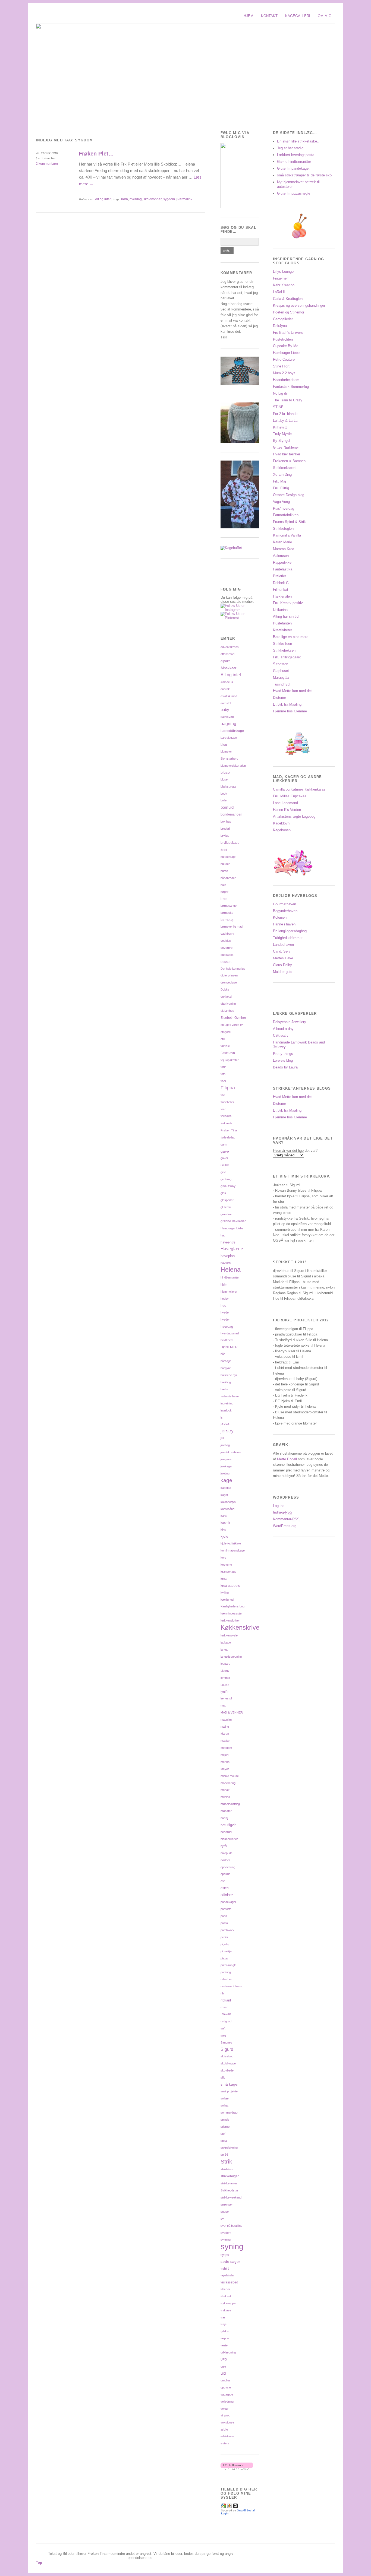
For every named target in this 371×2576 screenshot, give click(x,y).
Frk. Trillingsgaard (287, 657)
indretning (227, 1403)
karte (224, 1516)
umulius (226, 2380)
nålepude (227, 1853)
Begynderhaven (285, 911)
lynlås (225, 1692)
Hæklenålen (282, 596)
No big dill (281, 393)
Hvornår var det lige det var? (295, 1151)
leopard (225, 1664)
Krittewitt (280, 427)
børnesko (227, 913)
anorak (225, 689)
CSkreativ (281, 1035)
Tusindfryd (281, 684)
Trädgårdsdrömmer (288, 938)
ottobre (227, 1895)
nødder (225, 1860)
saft (223, 2028)
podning (226, 1972)
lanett (224, 1649)
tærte (224, 2345)
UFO (224, 2359)
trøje (224, 2324)
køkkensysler (230, 1635)
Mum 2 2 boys (284, 373)
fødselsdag (228, 1137)
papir (224, 1916)
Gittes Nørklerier (286, 447)
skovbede (227, 2070)
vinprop (225, 2415)
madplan (226, 1720)
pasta (224, 1923)
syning (232, 2246)
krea (224, 1579)
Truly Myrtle (282, 434)
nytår (224, 1846)
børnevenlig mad (232, 927)
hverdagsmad (230, 1333)
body (224, 794)
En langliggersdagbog (290, 931)
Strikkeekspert (284, 468)
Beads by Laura (285, 1067)
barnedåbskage (232, 731)
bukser (225, 864)
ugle (223, 2366)
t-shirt (225, 2268)
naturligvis (229, 1825)
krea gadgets (230, 1586)
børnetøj (227, 920)
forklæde (226, 1123)
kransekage (228, 1572)
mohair (225, 1790)
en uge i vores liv (232, 1025)
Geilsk (225, 1165)
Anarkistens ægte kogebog (294, 816)
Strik (226, 2161)
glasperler (227, 1200)
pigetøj (225, 1944)
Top (39, 2563)
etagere (226, 1032)
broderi (225, 829)
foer (223, 1109)
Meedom (226, 1748)
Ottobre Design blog (289, 495)
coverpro (227, 948)
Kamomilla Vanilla (287, 535)
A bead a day (283, 1029)
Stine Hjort (281, 366)
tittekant (226, 2296)
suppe (225, 2212)
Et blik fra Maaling (287, 704)
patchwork (227, 1930)
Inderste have (230, 1396)
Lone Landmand (285, 803)
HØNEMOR (229, 1347)
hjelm (224, 1284)
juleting (225, 1473)
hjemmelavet (229, 1292)
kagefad (226, 1488)
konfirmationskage (233, 1550)
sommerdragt (229, 2112)
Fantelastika (283, 569)
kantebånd (227, 1509)
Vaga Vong (281, 502)
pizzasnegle (228, 1965)
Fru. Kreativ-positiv (288, 603)
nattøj (224, 1818)
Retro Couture (284, 359)
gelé (223, 1172)
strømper (227, 2204)
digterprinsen (229, 975)
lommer (225, 1678)
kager (224, 1495)
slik (223, 2077)
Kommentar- (286, 1519)
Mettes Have (283, 958)
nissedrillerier (229, 1839)
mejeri (224, 1755)
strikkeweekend (231, 2197)
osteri (225, 1888)
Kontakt (269, 16)
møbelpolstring (230, 1804)
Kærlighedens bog (232, 1606)
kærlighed (227, 1600)
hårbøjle (226, 1361)
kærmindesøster (232, 1613)
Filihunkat (281, 590)
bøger (224, 892)
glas (223, 1193)
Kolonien (280, 917)
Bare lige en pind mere (291, 637)
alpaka (226, 661)
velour (225, 2409)
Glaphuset (281, 671)
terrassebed (229, 2282)
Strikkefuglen (283, 529)
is (222, 1417)
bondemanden (231, 814)
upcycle (226, 2387)
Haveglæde (232, 1249)
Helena (231, 1270)
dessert (226, 962)
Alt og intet (103, 199)
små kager (230, 2084)
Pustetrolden (283, 339)
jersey (227, 1431)
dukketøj (226, 997)
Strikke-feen (282, 644)
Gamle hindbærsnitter (294, 162)
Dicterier (279, 698)
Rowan (226, 2014)
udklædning (228, 2352)
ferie (223, 1067)
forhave (226, 1116)
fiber (223, 1081)
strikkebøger (230, 2176)
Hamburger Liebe (232, 1228)
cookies (226, 941)
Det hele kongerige (233, 969)
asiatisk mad (229, 696)
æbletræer (227, 2436)
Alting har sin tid (286, 616)
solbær (225, 2098)
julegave (226, 1459)
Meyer (225, 1769)
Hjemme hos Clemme (290, 711)
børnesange (229, 906)
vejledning (227, 2401)
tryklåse (226, 2310)
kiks (223, 1530)
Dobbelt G (281, 583)
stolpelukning (229, 2147)
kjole (224, 1536)
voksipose (227, 2422)
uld (223, 2373)
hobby (225, 1299)
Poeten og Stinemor (289, 312)
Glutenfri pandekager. (294, 168)
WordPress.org (285, 1526)
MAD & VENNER (232, 1712)
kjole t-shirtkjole (231, 1543)
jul (222, 1438)
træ (223, 2317)
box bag (226, 821)
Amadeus (227, 682)
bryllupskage (230, 843)
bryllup (225, 836)
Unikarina (280, 610)
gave (225, 1151)
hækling (226, 1382)
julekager (227, 1466)
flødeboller (227, 1102)
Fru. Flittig (281, 488)
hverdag (136, 199)
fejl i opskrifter (230, 1060)
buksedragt (228, 857)
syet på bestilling (231, 2226)
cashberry (227, 934)
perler (224, 1937)
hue (223, 1306)
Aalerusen (281, 556)
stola (224, 2141)
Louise (225, 1685)
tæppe (225, 2338)
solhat (224, 2105)
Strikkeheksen (284, 650)
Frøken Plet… (96, 154)
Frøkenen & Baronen (289, 461)
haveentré (228, 1242)
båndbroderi (228, 878)
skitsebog (227, 2056)
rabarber (226, 1979)
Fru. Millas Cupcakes (290, 796)
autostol (226, 703)
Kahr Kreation (284, 285)
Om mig (325, 16)
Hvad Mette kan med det (292, 691)
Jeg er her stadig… (292, 148)
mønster (226, 1811)
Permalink (185, 199)
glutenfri (226, 1207)
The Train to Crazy (288, 400)
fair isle (225, 1046)
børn (125, 199)
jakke (225, 1424)
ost (223, 1881)
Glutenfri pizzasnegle (294, 193)
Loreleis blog (283, 1060)
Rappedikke (282, 562)
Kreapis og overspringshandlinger (299, 305)
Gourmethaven (284, 904)
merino (225, 1762)
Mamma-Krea (284, 549)
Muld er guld (283, 972)
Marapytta (281, 678)
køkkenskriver (230, 1620)
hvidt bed (227, 1340)
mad (223, 1705)
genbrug (226, 1179)
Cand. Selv (282, 951)
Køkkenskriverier (245, 1627)
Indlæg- (283, 1512)
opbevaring (228, 1867)
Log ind (279, 1506)
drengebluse (229, 982)
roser (224, 2007)
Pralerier (279, 576)
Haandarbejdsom (286, 380)
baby (225, 710)
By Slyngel (282, 441)
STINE (278, 407)
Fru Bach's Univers (288, 333)
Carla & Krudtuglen (288, 299)
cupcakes (227, 955)
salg (223, 2035)
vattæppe (227, 2394)
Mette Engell (287, 1459)
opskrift (225, 1874)
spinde (225, 2120)
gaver (224, 1158)
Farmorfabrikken (286, 515)
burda (224, 871)
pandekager (228, 1902)
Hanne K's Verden (287, 810)
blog (224, 745)
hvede (225, 1312)
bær (223, 885)
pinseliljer (227, 1951)
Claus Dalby (282, 965)
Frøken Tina (229, 1130)
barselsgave (229, 738)
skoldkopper (153, 199)
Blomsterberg (229, 759)
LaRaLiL (279, 292)
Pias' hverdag (284, 508)
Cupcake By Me (286, 346)
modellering (228, 1783)
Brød (224, 850)
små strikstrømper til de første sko (304, 175)
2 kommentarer (47, 164)
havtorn (226, 1263)
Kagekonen (282, 830)
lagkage (226, 1642)
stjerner (226, 2127)
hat (223, 1235)
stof (223, 2134)
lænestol (226, 1698)
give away (228, 1186)
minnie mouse (230, 1776)
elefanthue (227, 1011)
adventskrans (230, 647)
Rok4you (280, 326)
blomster (226, 751)
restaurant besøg (232, 1986)
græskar (226, 1214)
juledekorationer (231, 1452)
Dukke (225, 989)
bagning (228, 724)
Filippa (228, 1088)
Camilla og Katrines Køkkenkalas (299, 789)
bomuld (227, 807)
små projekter (230, 2091)
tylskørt (226, 2331)
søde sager (230, 2261)
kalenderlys (228, 1502)
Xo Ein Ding (282, 475)
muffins (225, 1797)
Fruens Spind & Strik (289, 522)
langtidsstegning (231, 1657)
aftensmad (227, 654)
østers (225, 2443)
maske (225, 1741)
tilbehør (225, 2289)
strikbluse (227, 2169)
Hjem (249, 16)
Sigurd (227, 2049)
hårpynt (226, 1368)
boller (224, 800)
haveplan (228, 1256)
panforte (226, 1909)
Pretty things (283, 1054)
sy (222, 2219)
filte (223, 1095)
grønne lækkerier (233, 1221)
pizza (224, 1958)
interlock (226, 1410)
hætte (224, 1389)
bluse (225, 772)
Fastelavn (228, 1053)
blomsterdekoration (233, 766)
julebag (225, 1445)
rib (222, 1993)
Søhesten (281, 664)
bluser (225, 779)
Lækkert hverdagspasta (296, 155)
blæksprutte (228, 786)
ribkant (226, 2000)
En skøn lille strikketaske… (299, 141)
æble (224, 2429)
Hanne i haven (284, 924)
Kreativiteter (282, 630)
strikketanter (229, 2183)
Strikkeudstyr (229, 2190)
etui (223, 1039)
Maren (225, 1734)
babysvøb (227, 717)
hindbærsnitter (230, 1277)
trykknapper (229, 2303)
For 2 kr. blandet (286, 414)
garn (224, 1144)
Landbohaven (283, 945)
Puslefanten (282, 623)
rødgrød (226, 2021)
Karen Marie (282, 542)
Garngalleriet (283, 319)
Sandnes (226, 2042)
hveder (225, 1319)
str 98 (224, 2155)
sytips (225, 2255)
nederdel (226, 1832)
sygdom (169, 199)
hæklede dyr (229, 1375)
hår (223, 1354)
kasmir (225, 1523)
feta (223, 1074)
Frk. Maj (279, 481)
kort (223, 1557)
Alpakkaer (228, 668)
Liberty (225, 1671)
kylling (225, 1592)
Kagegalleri (298, 16)
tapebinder (227, 2275)
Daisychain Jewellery (290, 1022)
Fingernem (281, 278)
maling (225, 1727)
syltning (226, 2239)
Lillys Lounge (283, 272)
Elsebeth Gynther (233, 1018)
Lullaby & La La (285, 421)
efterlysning (228, 1004)
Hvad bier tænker (287, 454)
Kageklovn (281, 823)
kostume (226, 1565)
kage (226, 1480)
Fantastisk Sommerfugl (291, 387)
